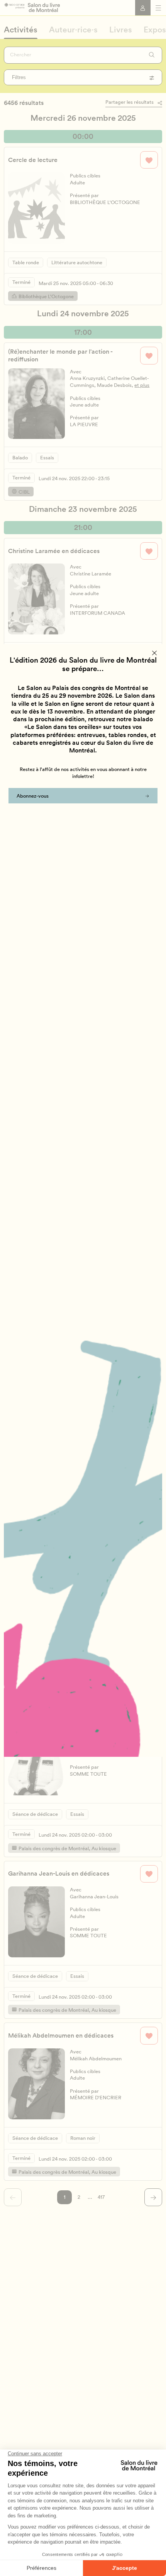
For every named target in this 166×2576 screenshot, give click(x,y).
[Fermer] (155, 653)
